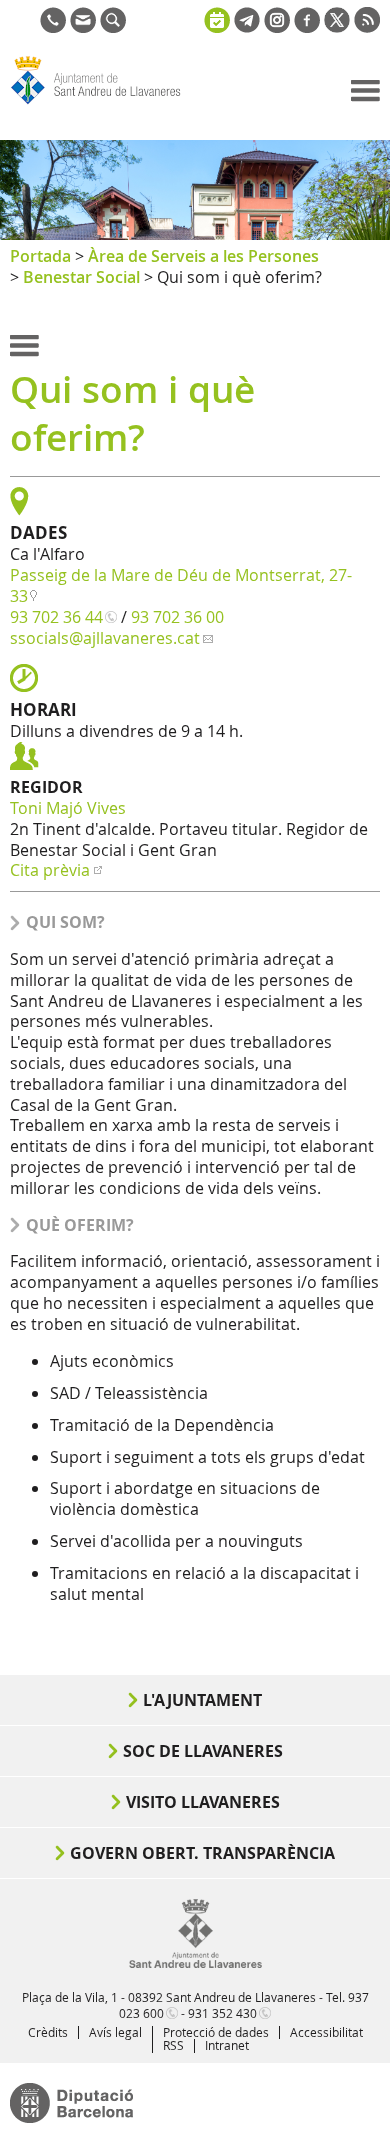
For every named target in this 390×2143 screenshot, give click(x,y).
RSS (173, 2045)
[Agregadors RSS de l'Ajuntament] (367, 27)
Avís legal (115, 2032)
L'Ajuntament (202, 1700)
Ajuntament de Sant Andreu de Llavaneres (106, 104)
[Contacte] (83, 27)
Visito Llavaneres (203, 1802)
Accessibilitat (326, 2032)
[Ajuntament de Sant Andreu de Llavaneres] (195, 1964)
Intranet (227, 2045)
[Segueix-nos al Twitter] (337, 27)
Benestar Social (81, 277)
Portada (40, 256)
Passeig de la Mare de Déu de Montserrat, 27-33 (181, 585)
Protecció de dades (216, 2032)
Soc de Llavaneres (203, 1751)
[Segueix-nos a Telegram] (247, 27)
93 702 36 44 (56, 617)
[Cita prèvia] (217, 18)
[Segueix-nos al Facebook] (307, 27)
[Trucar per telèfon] (53, 27)
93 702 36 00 (177, 617)
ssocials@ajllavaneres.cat (105, 638)
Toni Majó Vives (68, 808)
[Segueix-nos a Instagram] (277, 27)
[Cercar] (113, 27)
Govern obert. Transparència (202, 1853)
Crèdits (48, 2032)
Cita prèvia (50, 870)
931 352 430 (222, 2013)
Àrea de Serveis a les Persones (203, 256)
